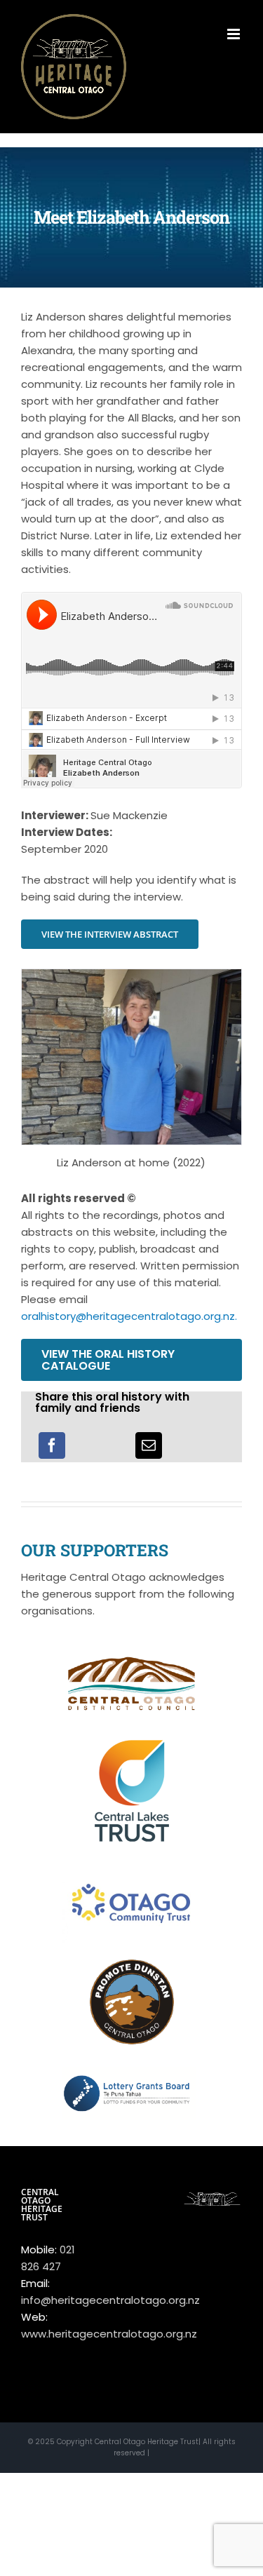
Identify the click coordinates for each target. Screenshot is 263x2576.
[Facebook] (52, 1445)
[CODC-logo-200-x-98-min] (132, 1653)
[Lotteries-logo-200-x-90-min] (132, 2064)
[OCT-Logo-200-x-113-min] (132, 1872)
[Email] (149, 1445)
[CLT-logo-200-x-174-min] (132, 1735)
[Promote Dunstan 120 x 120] (132, 1965)
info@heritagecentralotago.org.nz (110, 2300)
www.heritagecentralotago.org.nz (109, 2334)
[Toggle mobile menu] (235, 34)
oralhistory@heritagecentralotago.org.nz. (129, 1316)
